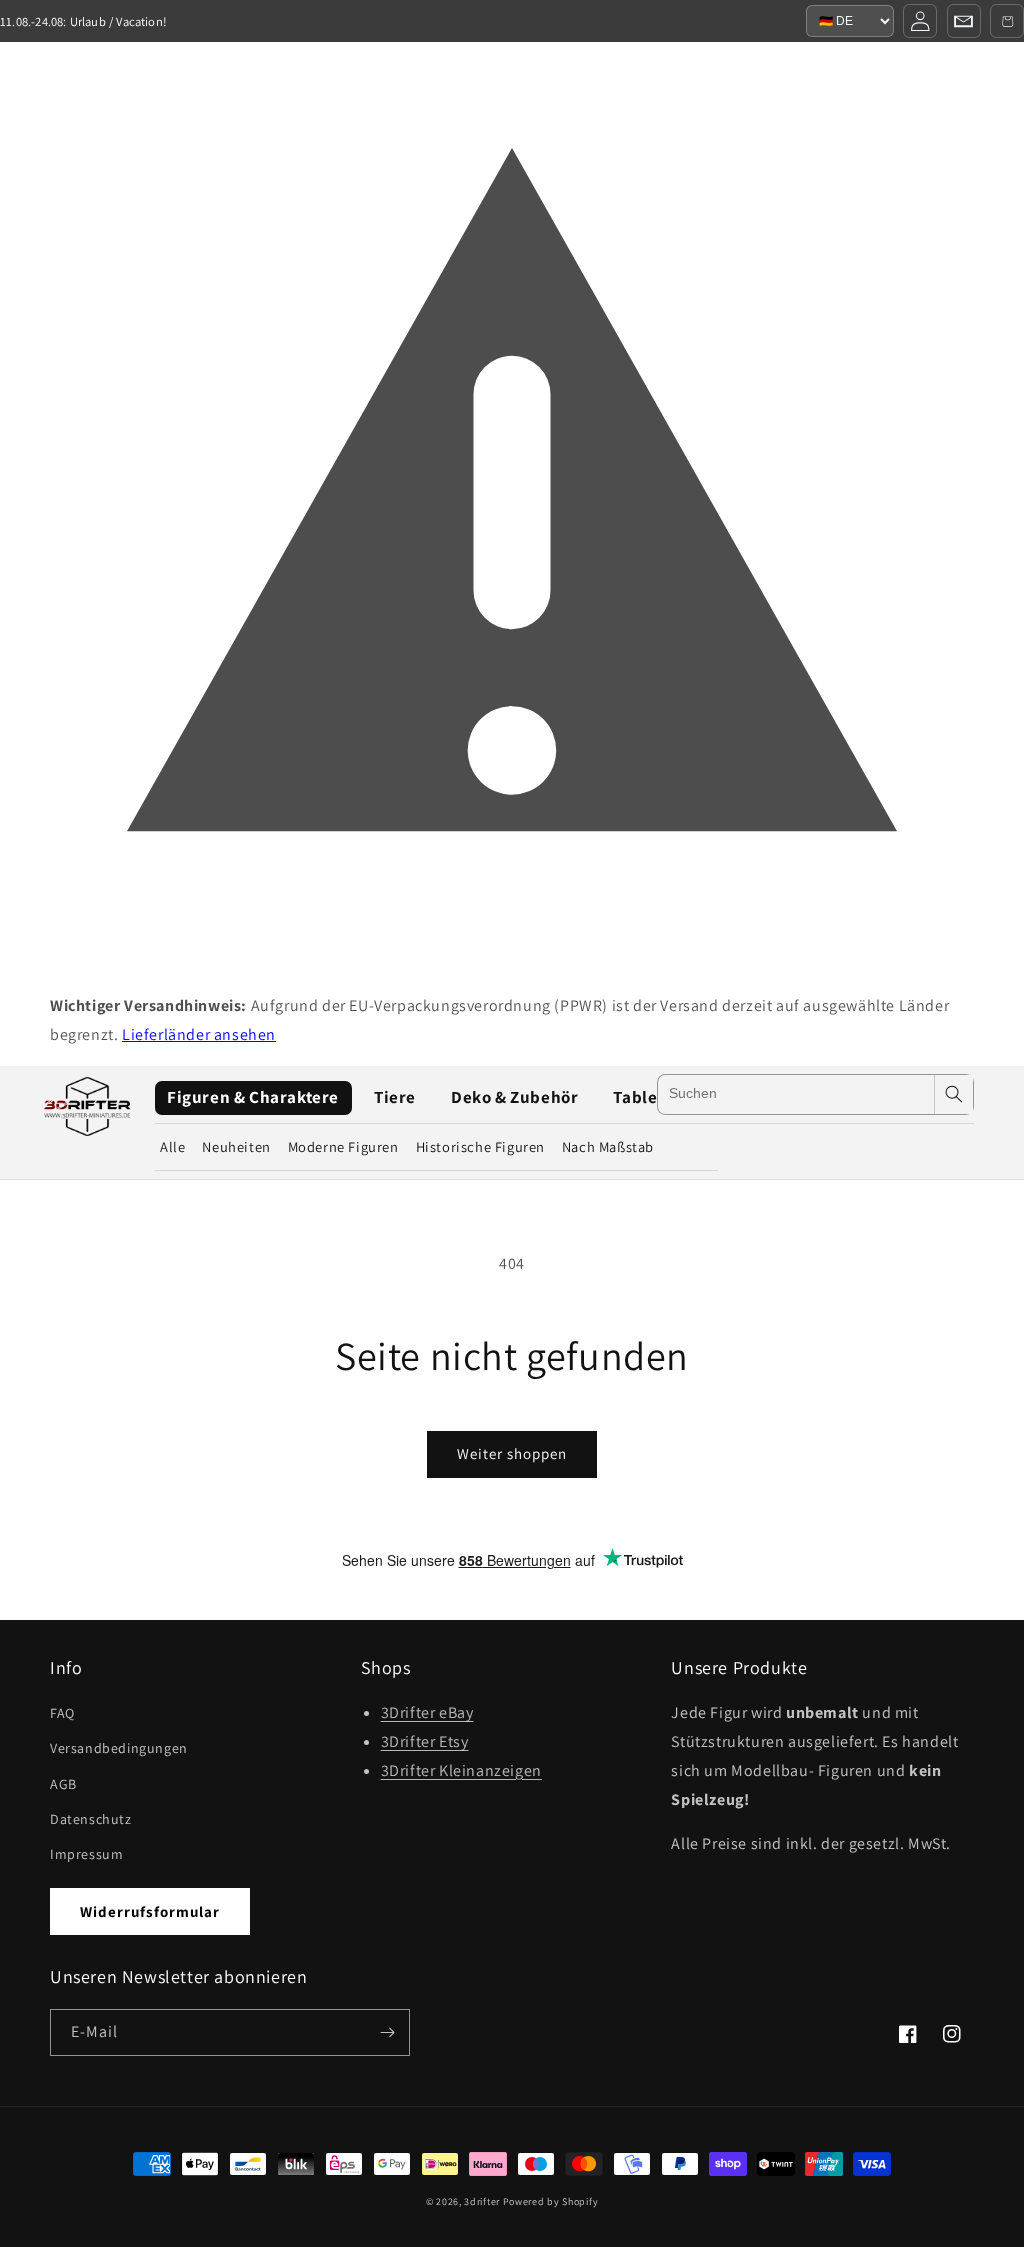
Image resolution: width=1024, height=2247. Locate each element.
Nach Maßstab (608, 1146)
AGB (63, 1784)
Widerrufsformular (150, 1911)
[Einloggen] (920, 21)
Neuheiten (236, 1146)
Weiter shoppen (512, 1453)
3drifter (482, 2201)
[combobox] (795, 1094)
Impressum (86, 1854)
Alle (172, 1146)
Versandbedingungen (119, 1748)
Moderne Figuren (343, 1146)
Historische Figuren (480, 1146)
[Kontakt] (964, 21)
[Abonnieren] (387, 2032)
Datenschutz (91, 1819)
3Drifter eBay (427, 1712)
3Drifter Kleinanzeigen (461, 1770)
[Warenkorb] (1007, 21)
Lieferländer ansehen (199, 1034)
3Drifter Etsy (425, 1741)
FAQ (62, 1713)
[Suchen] (954, 1094)
